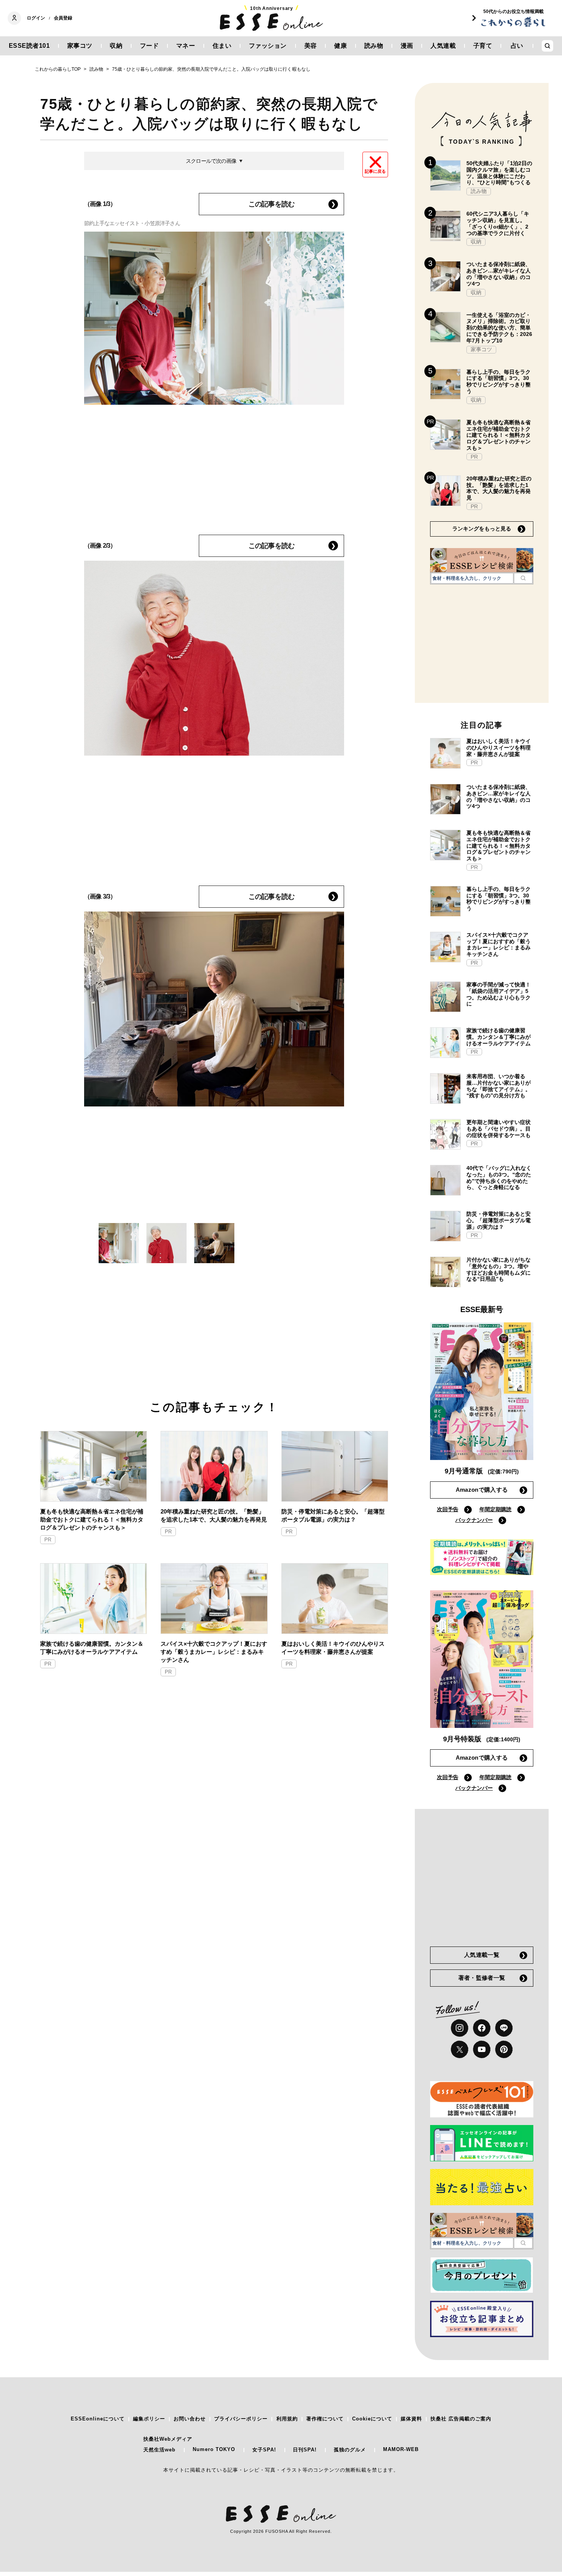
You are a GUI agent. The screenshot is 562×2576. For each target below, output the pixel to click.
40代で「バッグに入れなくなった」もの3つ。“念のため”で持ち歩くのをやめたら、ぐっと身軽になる (499, 1178)
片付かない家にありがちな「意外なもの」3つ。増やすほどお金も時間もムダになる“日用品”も (499, 1269)
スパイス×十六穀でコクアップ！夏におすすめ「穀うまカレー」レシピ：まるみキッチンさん (214, 1652)
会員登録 (63, 18)
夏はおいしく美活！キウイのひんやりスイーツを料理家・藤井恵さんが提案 (333, 1648)
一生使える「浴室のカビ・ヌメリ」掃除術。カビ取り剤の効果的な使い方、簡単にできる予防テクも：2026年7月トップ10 (499, 328)
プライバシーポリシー (241, 2419)
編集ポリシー (149, 2419)
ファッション (268, 46)
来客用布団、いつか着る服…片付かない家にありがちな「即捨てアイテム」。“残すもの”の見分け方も (499, 1086)
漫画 (407, 46)
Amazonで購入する (482, 1490)
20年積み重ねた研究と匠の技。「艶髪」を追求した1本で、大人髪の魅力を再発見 (214, 1515)
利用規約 (287, 2419)
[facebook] (482, 2028)
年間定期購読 (495, 1509)
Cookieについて (372, 2419)
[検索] (523, 578)
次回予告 (448, 1509)
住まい (222, 46)
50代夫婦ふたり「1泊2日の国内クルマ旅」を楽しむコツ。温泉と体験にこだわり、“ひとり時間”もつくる (499, 173)
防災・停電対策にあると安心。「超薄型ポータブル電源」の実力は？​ (333, 1515)
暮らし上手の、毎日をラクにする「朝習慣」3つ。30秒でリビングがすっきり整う (499, 381)
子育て (483, 46)
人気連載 (443, 46)
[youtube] (482, 2049)
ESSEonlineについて (98, 2419)
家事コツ (80, 46)
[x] (460, 2049)
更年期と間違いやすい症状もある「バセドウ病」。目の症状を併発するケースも (499, 1129)
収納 (116, 46)
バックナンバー (474, 1520)
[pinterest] (504, 2049)
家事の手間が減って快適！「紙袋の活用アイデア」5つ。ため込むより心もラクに (499, 994)
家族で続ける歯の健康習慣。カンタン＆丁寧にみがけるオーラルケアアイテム (92, 1648)
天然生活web (159, 2450)
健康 (340, 46)
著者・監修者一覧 (482, 1978)
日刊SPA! (305, 2450)
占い (517, 46)
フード (149, 46)
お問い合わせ (190, 2419)
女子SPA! (264, 2450)
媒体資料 (411, 2419)
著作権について (325, 2419)
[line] (504, 2028)
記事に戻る (375, 171)
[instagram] (460, 2028)
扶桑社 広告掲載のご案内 (461, 2419)
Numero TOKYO (214, 2449)
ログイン (36, 18)
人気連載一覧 (482, 1955)
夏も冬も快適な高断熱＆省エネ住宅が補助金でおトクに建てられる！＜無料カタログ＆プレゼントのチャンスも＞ (92, 1519)
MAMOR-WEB (401, 2449)
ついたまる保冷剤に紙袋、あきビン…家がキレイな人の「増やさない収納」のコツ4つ (499, 274)
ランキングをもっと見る (482, 529)
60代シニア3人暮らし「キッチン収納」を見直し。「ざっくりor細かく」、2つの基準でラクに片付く (498, 223)
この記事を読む (271, 204)
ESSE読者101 (29, 46)
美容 (311, 46)
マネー (186, 46)
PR (48, 1540)
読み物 (374, 46)
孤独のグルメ (350, 2450)
